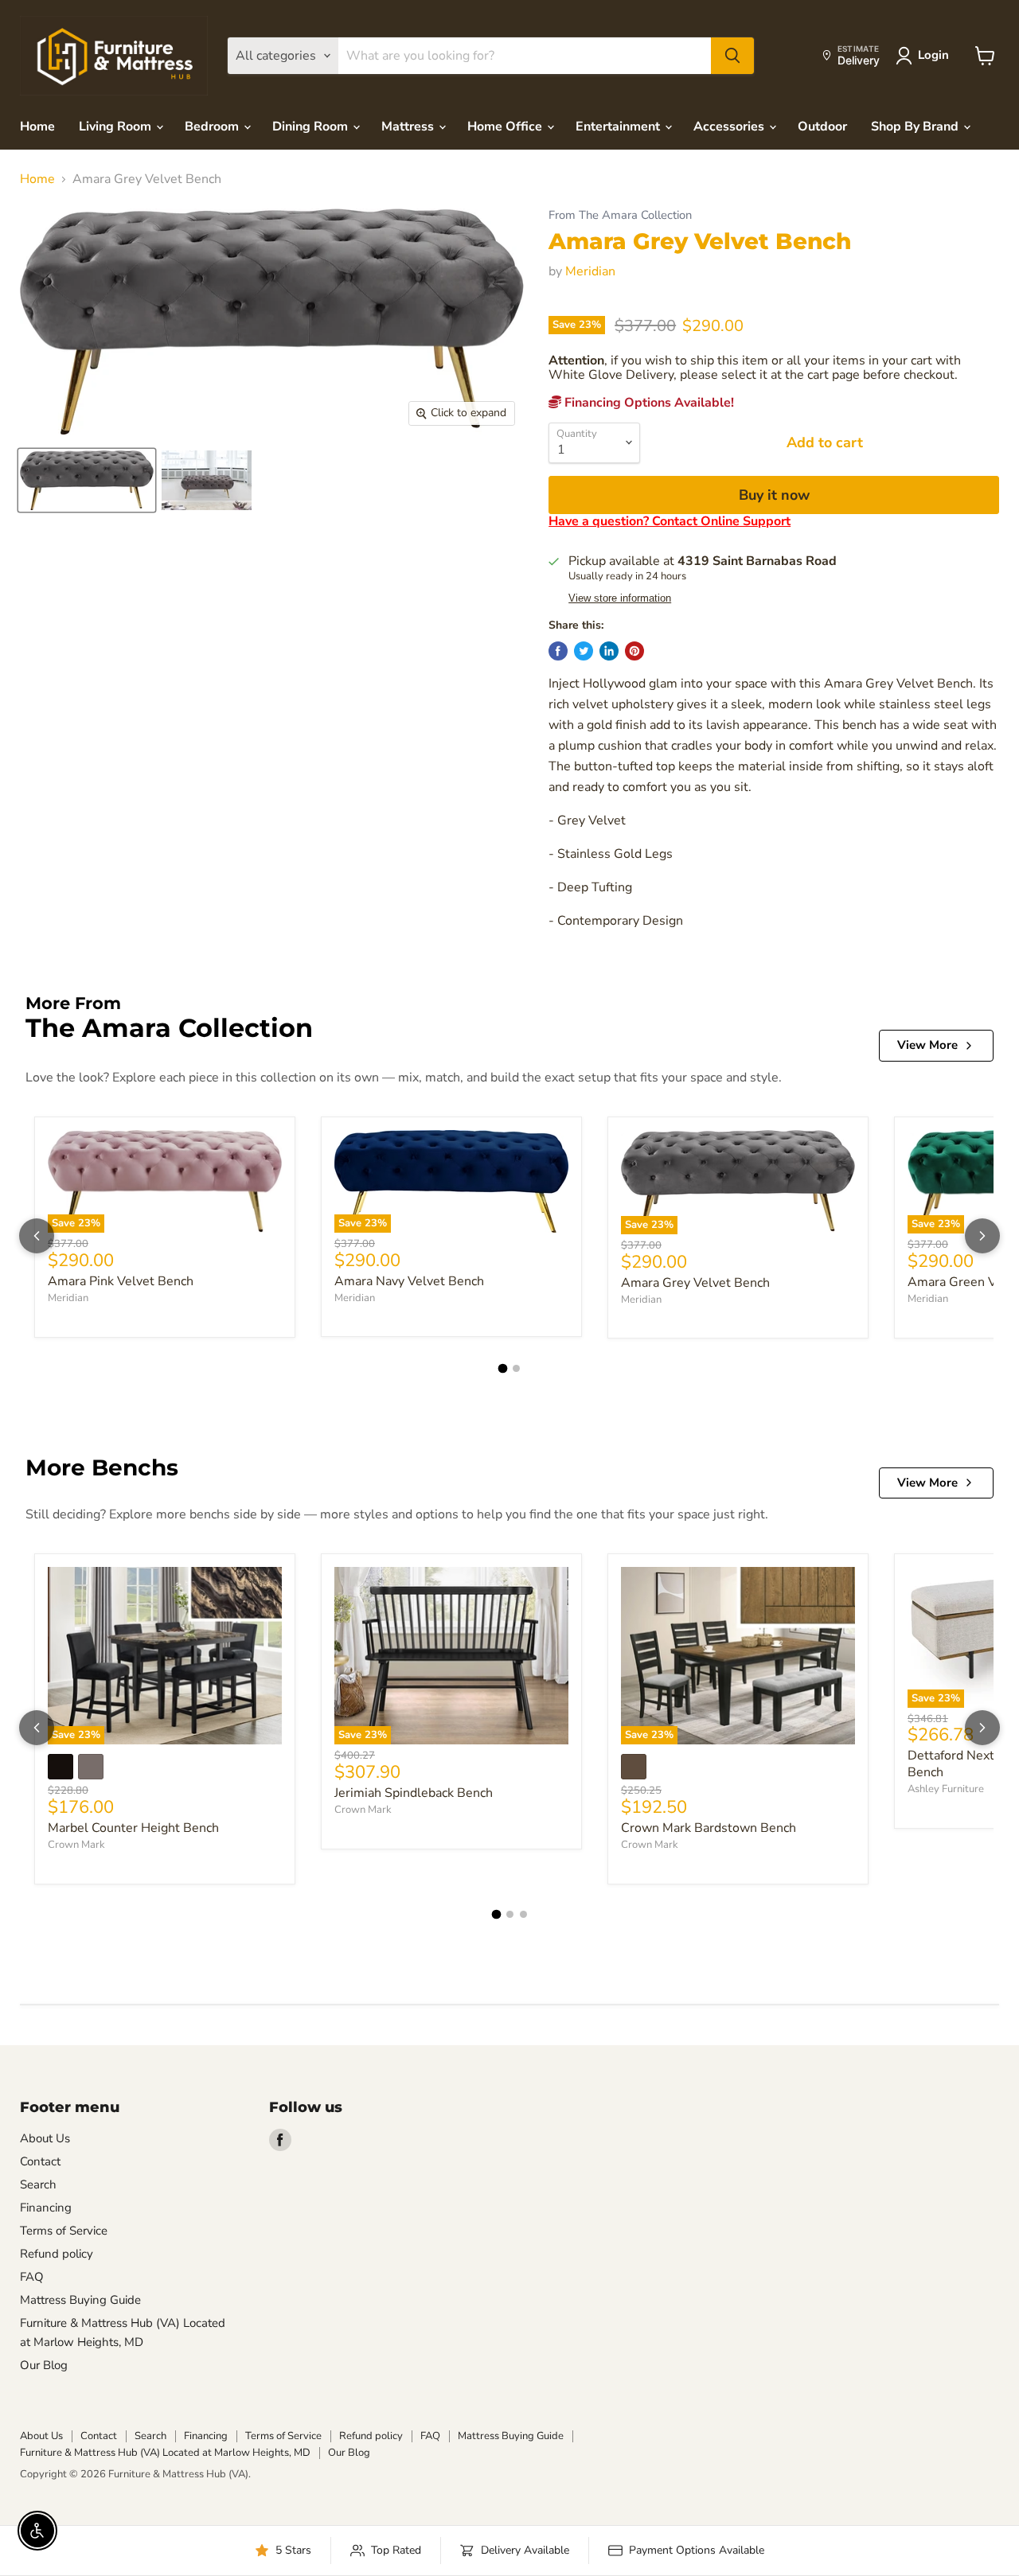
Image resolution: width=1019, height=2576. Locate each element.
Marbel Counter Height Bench (133, 1828)
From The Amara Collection (620, 215)
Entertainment (619, 127)
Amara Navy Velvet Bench (409, 1281)
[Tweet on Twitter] (584, 651)
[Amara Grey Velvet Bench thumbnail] (87, 480)
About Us (45, 2138)
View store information (620, 598)
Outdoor (822, 127)
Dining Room (312, 127)
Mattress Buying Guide (80, 2300)
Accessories (730, 127)
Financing (46, 2208)
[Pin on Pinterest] (634, 651)
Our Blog (44, 2365)
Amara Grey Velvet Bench (695, 1283)
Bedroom (213, 127)
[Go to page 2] (516, 1368)
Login (933, 55)
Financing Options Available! (648, 403)
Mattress (409, 127)
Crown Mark (76, 1845)
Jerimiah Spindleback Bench (414, 1793)
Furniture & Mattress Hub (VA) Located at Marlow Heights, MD (165, 2453)
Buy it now (774, 495)
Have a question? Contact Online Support (670, 521)
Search (38, 2184)
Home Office (506, 127)
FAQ (32, 2277)
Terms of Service (64, 2231)
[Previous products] (37, 1236)
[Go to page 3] (523, 1914)
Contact (40, 2161)
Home (37, 127)
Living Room (117, 127)
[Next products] (982, 1236)
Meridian (590, 271)
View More (927, 1045)
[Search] (732, 56)
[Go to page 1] (503, 1369)
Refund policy (57, 2254)
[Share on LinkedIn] (609, 651)
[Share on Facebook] (558, 651)
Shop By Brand (916, 127)
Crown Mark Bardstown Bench (709, 1828)
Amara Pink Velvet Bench (121, 1281)
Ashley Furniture (946, 1789)
